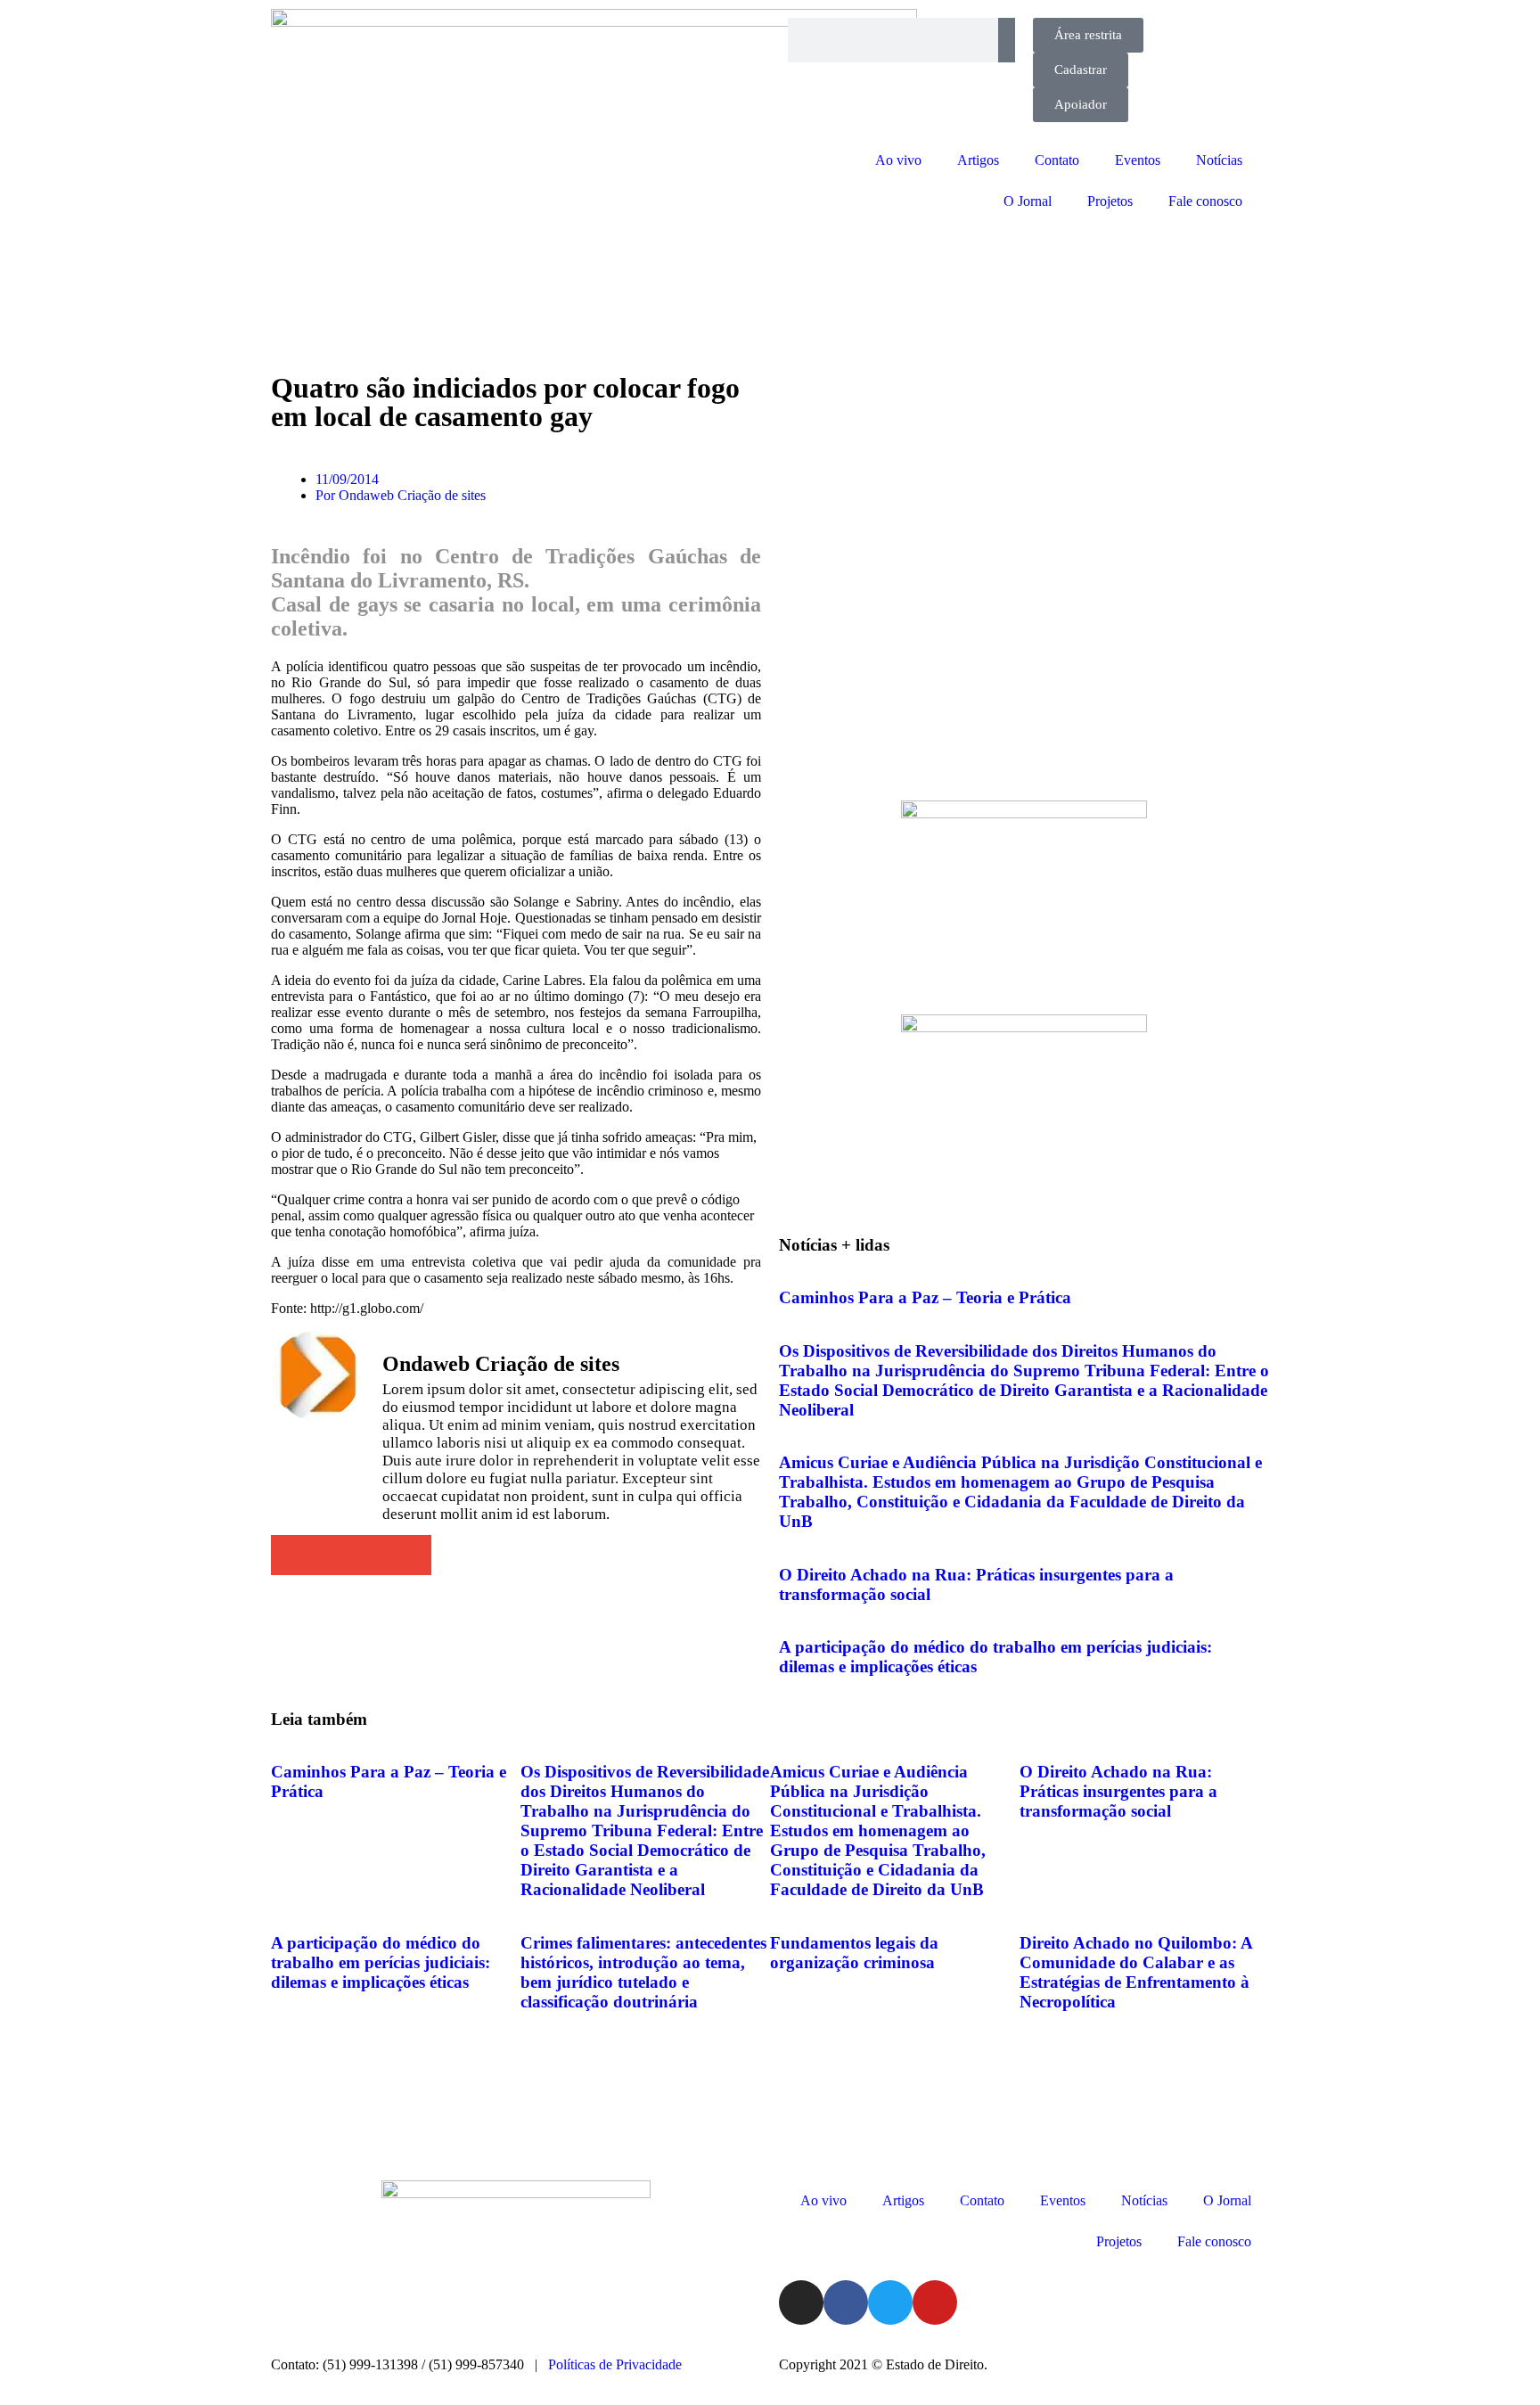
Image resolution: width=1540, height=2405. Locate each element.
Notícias (1219, 160)
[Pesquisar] (1007, 40)
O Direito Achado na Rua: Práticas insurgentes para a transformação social (1118, 1791)
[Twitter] (890, 2302)
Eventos (1138, 160)
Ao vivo (898, 160)
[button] (291, 1555)
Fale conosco (1205, 201)
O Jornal (1028, 201)
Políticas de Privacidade (615, 2364)
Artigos (978, 160)
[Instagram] (801, 2302)
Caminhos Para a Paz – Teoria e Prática (925, 1297)
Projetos (1110, 201)
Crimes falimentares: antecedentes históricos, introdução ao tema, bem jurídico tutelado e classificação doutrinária (643, 1972)
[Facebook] (846, 2302)
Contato (1057, 160)
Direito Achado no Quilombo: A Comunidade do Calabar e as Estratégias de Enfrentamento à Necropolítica (1136, 1972)
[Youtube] (935, 2302)
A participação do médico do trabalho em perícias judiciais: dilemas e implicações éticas (381, 1962)
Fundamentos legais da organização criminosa (854, 1953)
